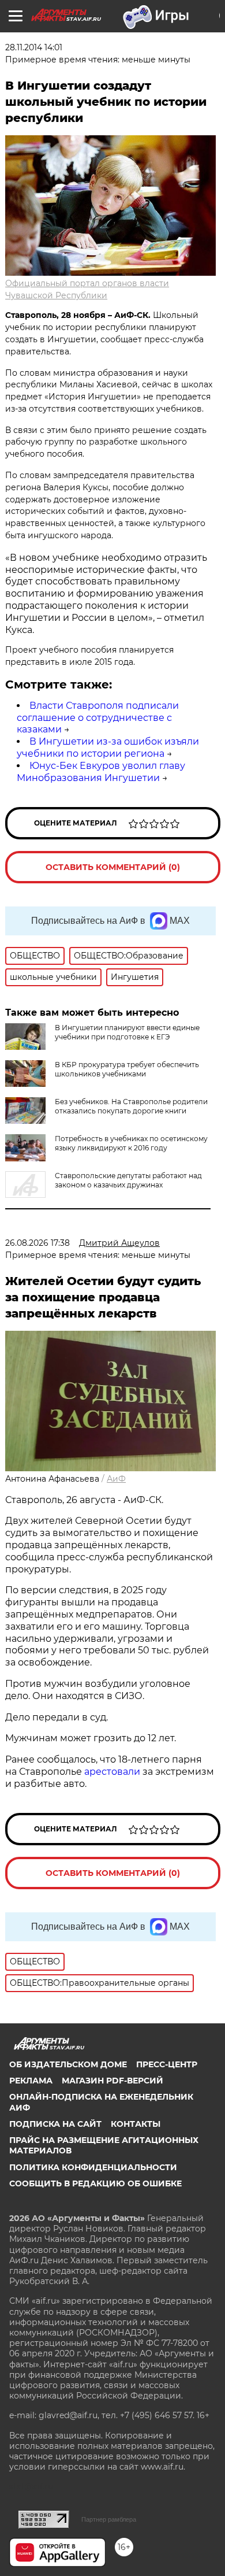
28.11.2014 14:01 (34, 47)
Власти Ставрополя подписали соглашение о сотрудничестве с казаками (98, 718)
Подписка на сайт (55, 2124)
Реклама (31, 2081)
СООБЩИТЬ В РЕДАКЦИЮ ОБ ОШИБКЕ (95, 2183)
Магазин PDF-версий (112, 2081)
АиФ (116, 1479)
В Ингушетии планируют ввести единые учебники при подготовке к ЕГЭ (127, 1032)
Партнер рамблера (109, 2519)
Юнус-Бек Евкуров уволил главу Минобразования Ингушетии (101, 772)
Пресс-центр (167, 2064)
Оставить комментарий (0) (113, 867)
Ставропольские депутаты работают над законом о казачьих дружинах (128, 1180)
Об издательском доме (68, 2064)
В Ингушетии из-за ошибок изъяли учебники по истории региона (108, 747)
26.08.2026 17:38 (37, 1243)
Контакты (136, 2124)
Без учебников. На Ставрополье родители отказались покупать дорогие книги (131, 1106)
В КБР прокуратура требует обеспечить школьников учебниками (127, 1069)
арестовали (112, 1772)
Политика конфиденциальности (93, 2167)
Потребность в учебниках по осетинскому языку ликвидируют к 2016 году (131, 1143)
